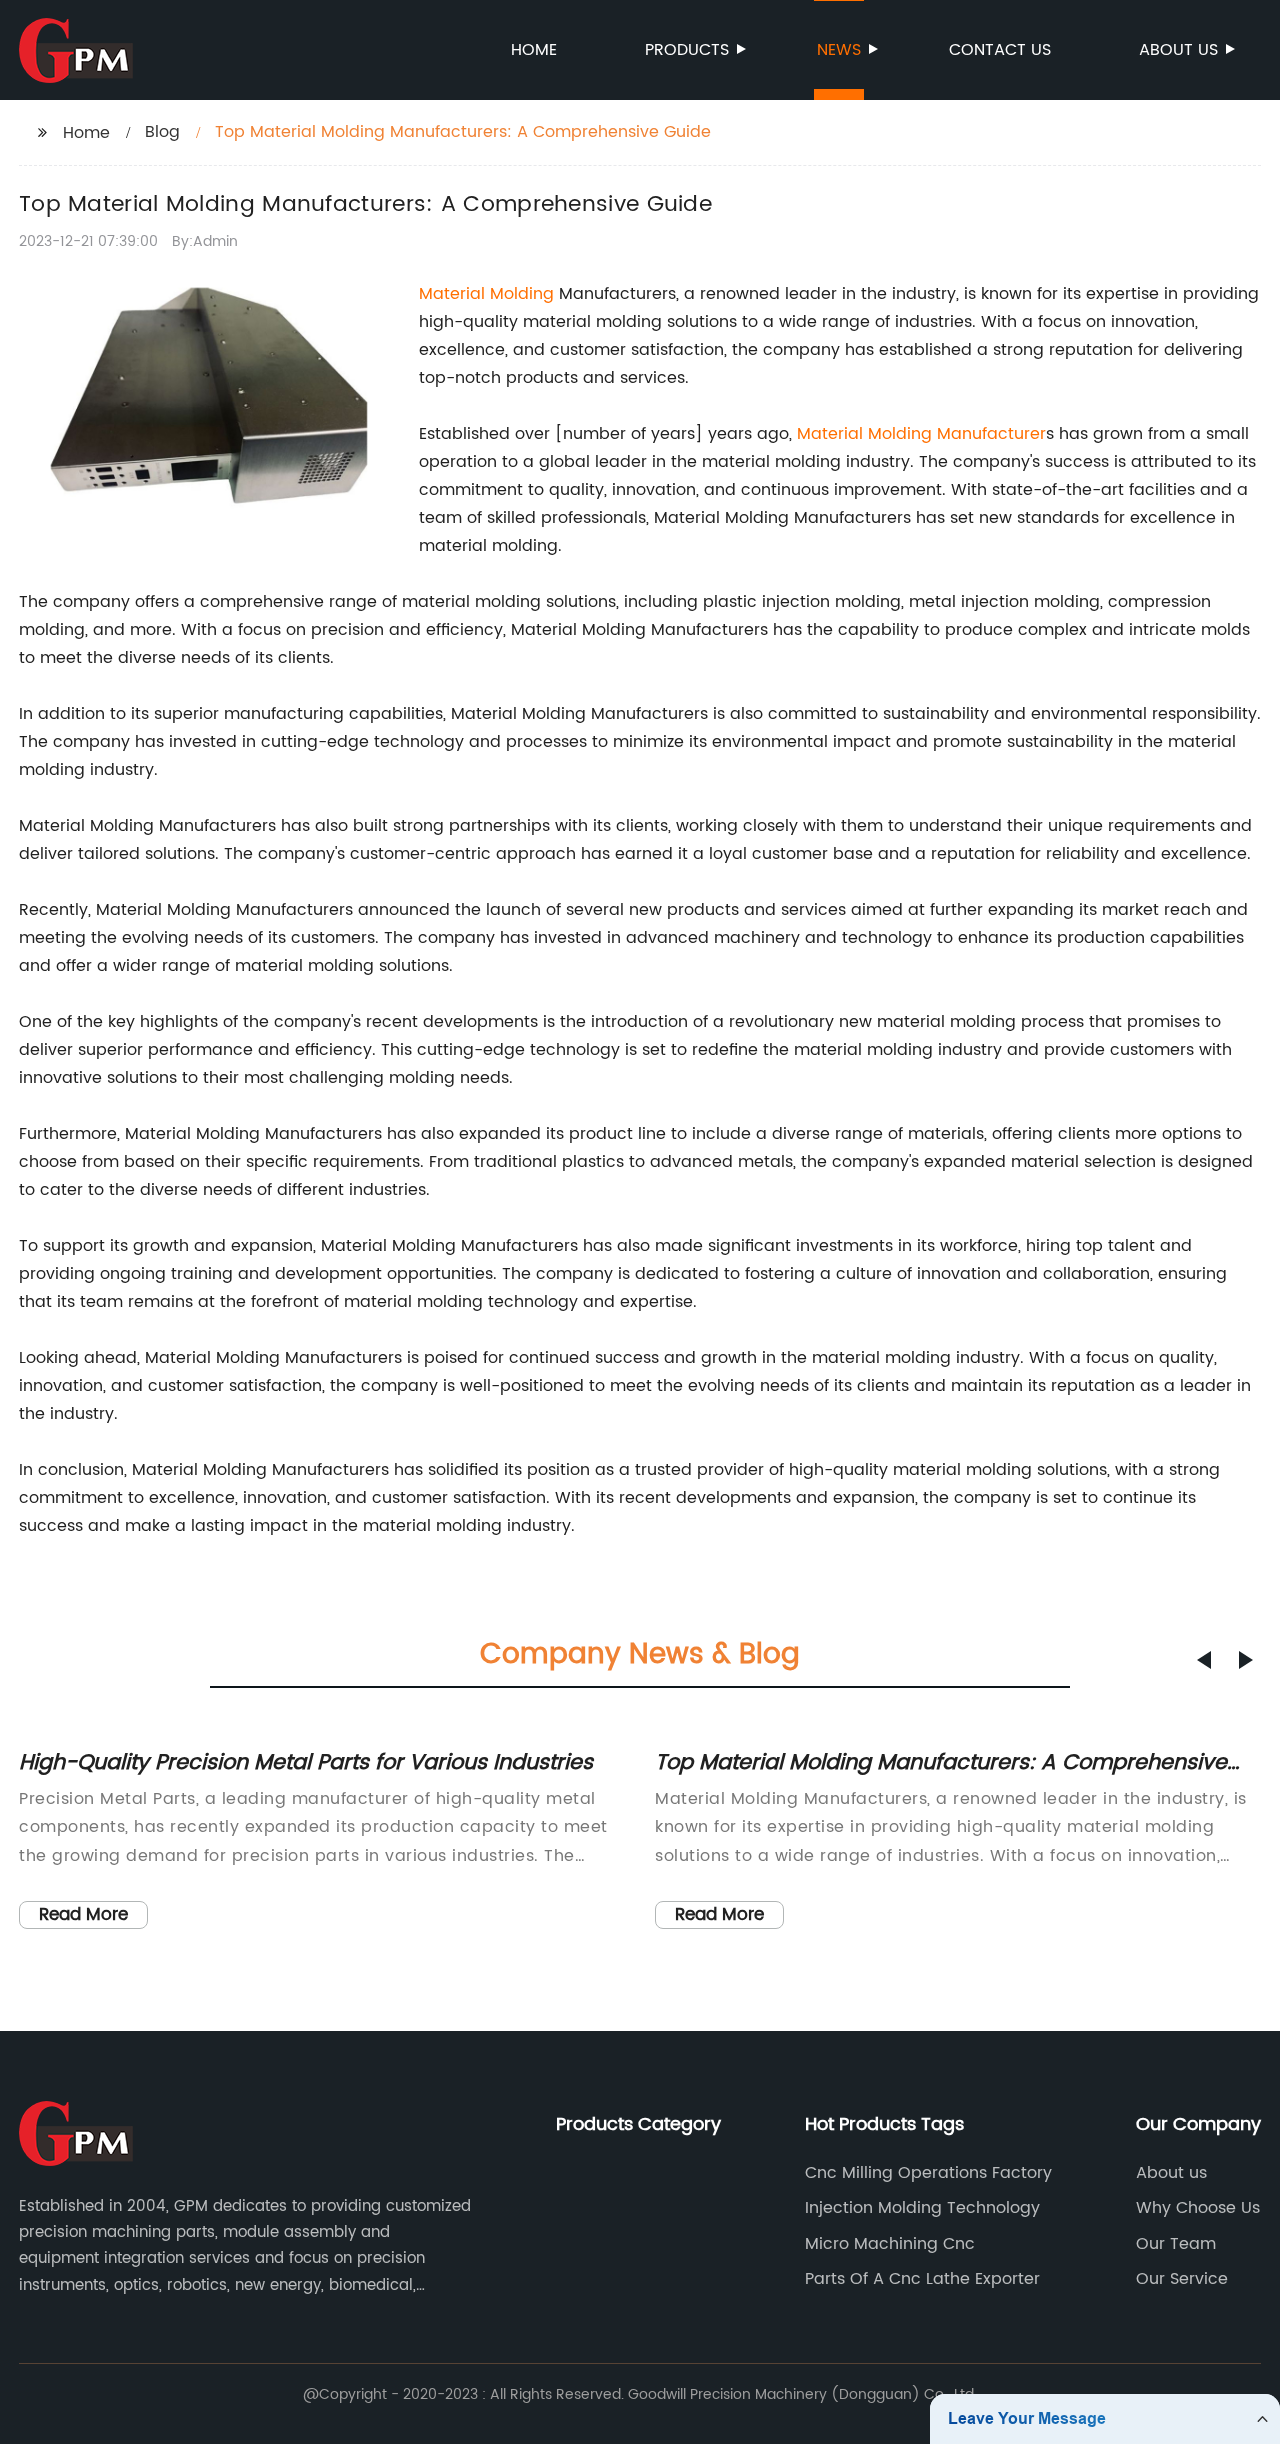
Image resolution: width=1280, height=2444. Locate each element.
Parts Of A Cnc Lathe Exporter (922, 2279)
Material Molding (486, 294)
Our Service (1182, 2279)
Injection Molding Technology (922, 2208)
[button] (1204, 1660)
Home (534, 50)
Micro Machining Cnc (890, 2244)
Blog (162, 132)
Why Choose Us (1198, 2208)
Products (687, 50)
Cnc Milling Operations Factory (928, 2173)
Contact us (1000, 50)
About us (1178, 50)
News (839, 50)
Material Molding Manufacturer (921, 434)
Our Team (1176, 2244)
